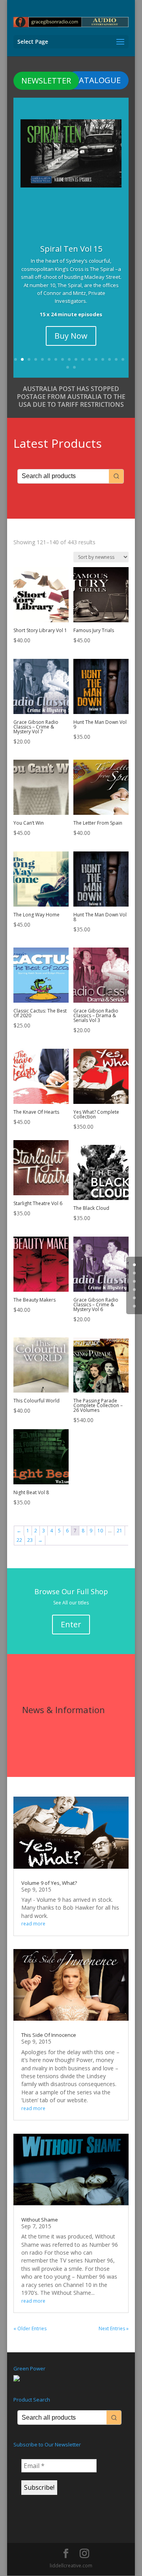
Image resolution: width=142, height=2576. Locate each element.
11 (83, 359)
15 (109, 359)
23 (30, 1540)
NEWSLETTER (46, 81)
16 (116, 359)
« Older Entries (30, 2328)
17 (123, 359)
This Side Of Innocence (49, 2035)
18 (68, 367)
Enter (71, 1624)
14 (103, 359)
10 (76, 359)
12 (89, 359)
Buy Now (71, 336)
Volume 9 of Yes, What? (49, 1883)
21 (120, 1531)
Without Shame (40, 2220)
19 (74, 367)
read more (33, 1924)
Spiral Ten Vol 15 (71, 249)
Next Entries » (114, 2328)
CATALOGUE (97, 80)
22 (19, 1540)
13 (96, 359)
